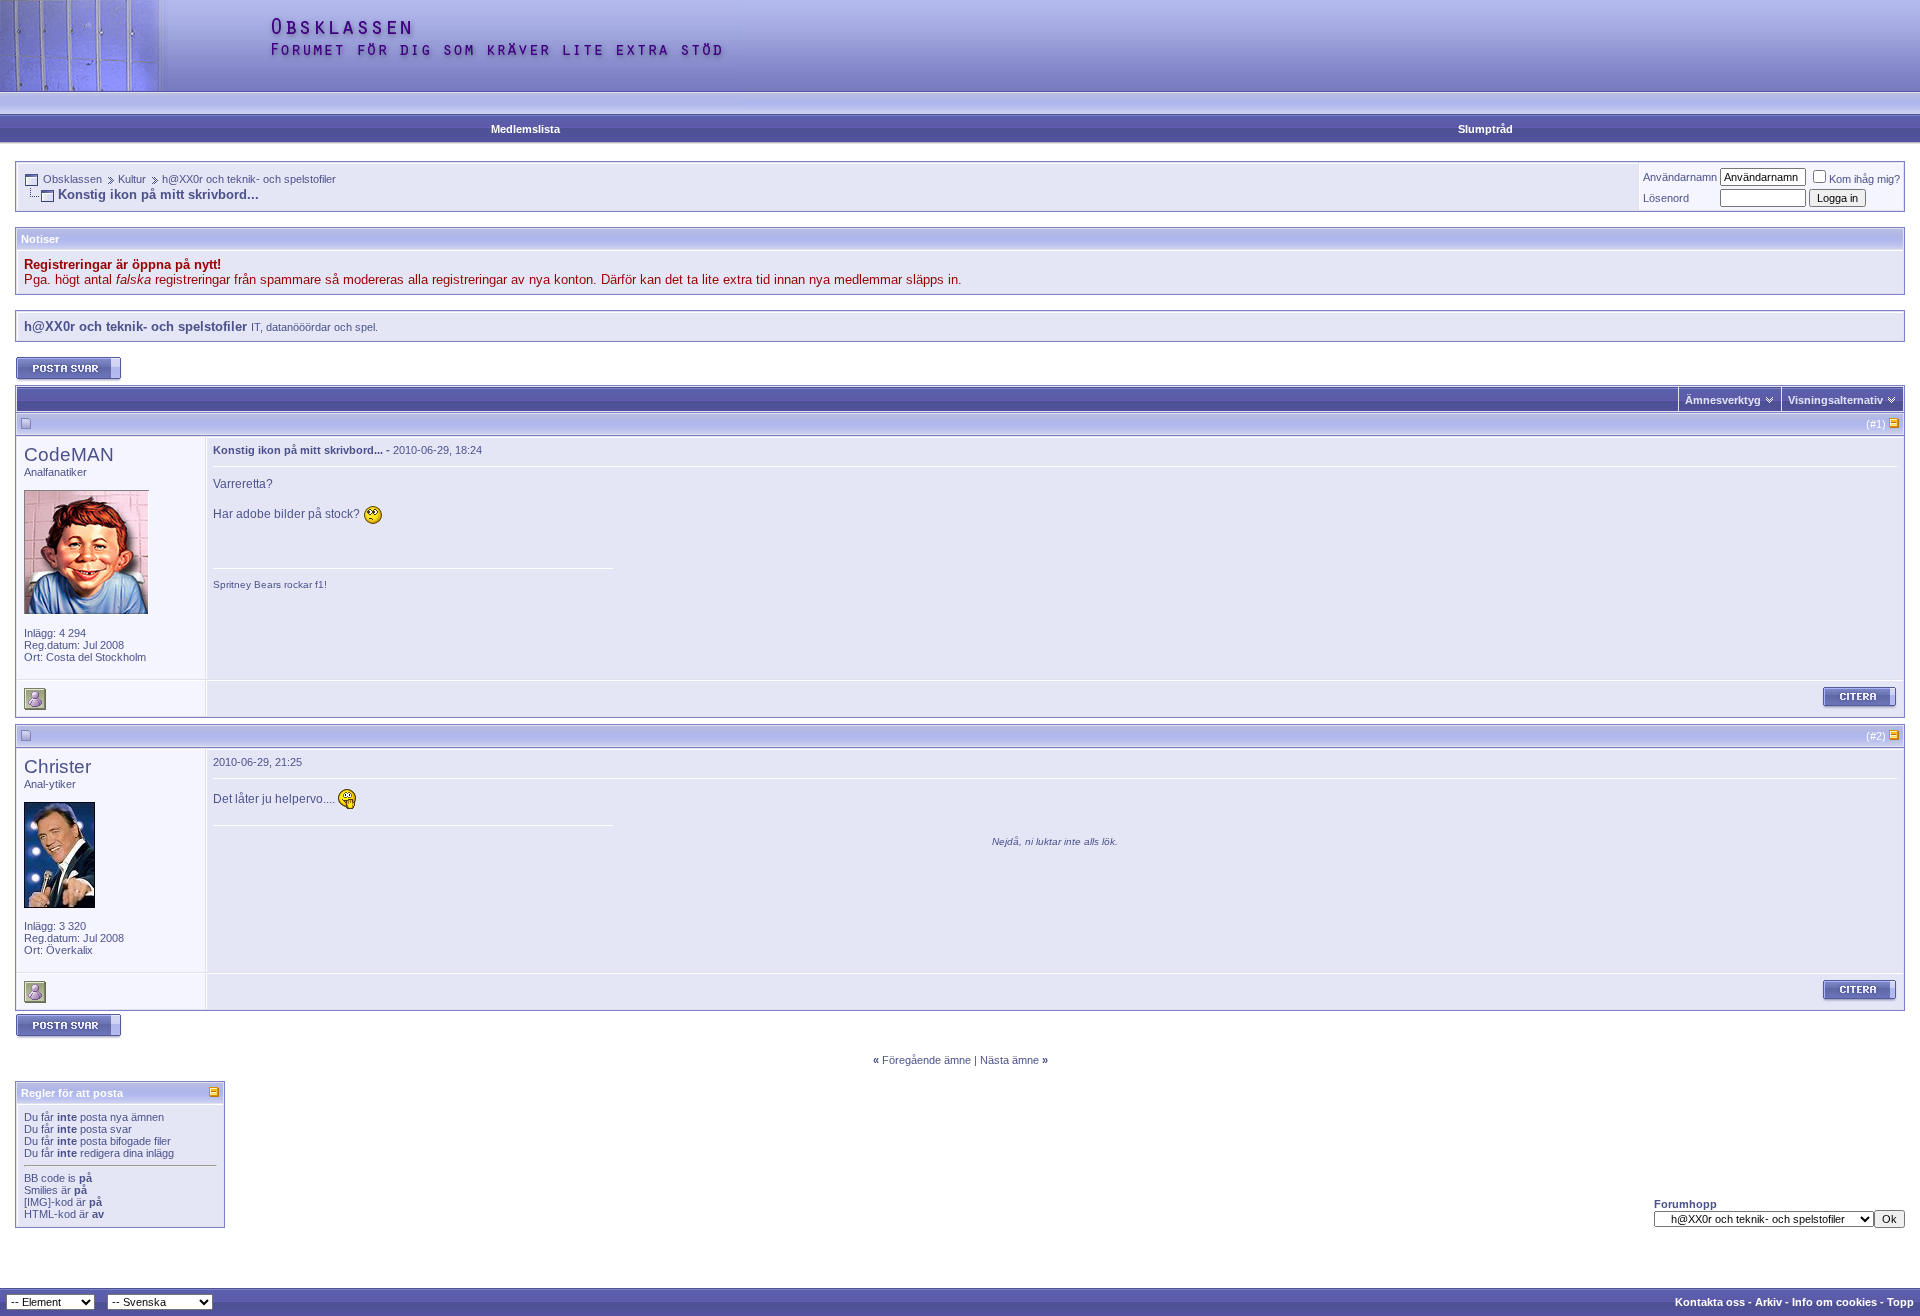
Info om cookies (1834, 1302)
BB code (44, 1178)
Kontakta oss (1710, 1302)
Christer (57, 766)
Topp (1900, 1302)
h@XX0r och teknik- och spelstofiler (249, 179)
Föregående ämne (926, 1060)
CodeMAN (69, 454)
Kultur (132, 179)
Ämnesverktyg (1723, 400)
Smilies (41, 1190)
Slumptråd (1485, 129)
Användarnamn (1680, 177)
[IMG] (37, 1202)
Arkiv (1768, 1302)
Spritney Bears (247, 584)
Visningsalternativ (1835, 400)
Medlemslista (525, 129)
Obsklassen (72, 179)
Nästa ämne (1009, 1060)
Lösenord (1666, 198)
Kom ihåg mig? (1864, 179)
